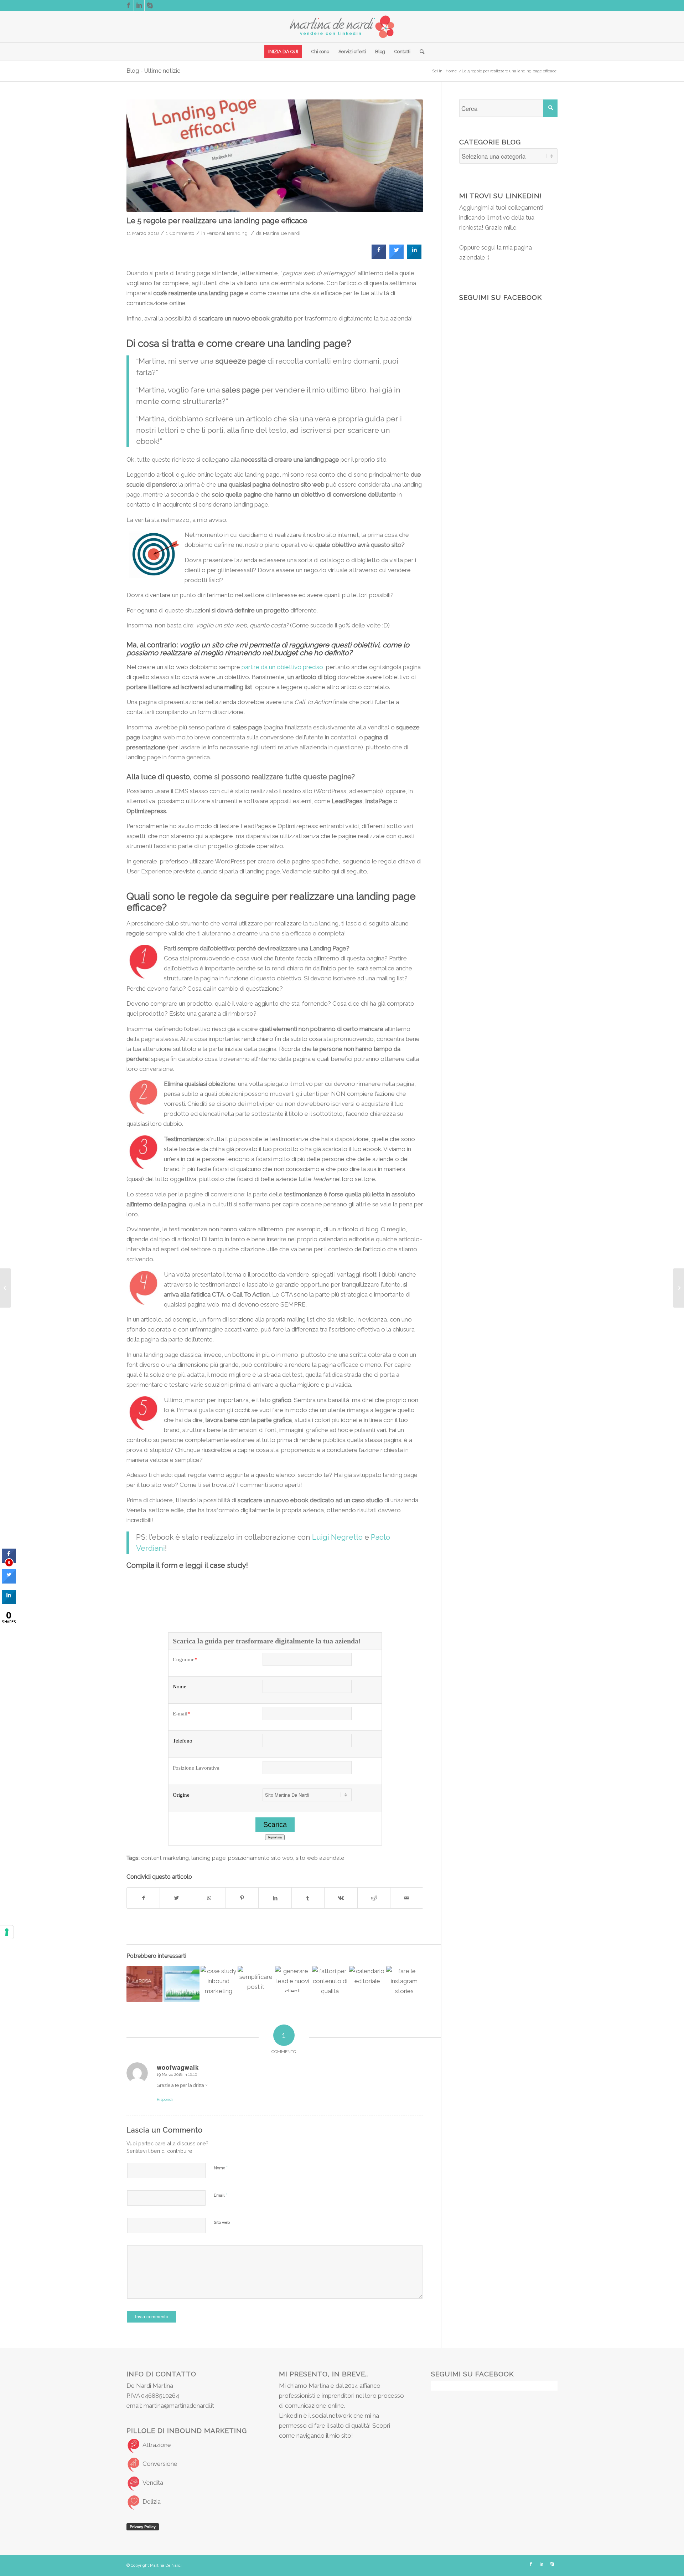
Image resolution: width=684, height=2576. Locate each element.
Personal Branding (227, 233)
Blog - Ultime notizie (153, 71)
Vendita (153, 2483)
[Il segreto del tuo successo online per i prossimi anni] (6, 1288)
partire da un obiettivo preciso (282, 667)
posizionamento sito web (261, 1858)
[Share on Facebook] (379, 257)
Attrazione (157, 2445)
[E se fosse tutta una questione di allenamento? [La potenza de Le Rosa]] (144, 1984)
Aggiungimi (474, 207)
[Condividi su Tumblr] (308, 1898)
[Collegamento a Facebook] (128, 5)
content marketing (165, 1858)
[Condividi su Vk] (341, 1898)
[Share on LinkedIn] (9, 1602)
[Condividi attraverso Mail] (407, 1898)
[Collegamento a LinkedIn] (139, 5)
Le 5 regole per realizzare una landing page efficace (217, 220)
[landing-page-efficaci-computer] (275, 156)
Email (220, 2195)
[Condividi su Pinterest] (242, 1898)
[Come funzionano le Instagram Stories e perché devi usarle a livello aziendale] (404, 1984)
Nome (221, 2168)
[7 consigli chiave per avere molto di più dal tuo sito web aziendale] (182, 1984)
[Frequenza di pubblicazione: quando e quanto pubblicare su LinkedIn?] (367, 1984)
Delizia (152, 2501)
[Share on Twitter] (397, 257)
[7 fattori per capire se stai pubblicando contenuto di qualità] (330, 1984)
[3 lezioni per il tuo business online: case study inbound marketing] (219, 1984)
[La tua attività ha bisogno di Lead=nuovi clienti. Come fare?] (293, 1979)
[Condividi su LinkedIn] (275, 1898)
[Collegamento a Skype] (150, 5)
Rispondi (165, 2100)
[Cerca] (420, 52)
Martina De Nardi (282, 233)
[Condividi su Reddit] (374, 1898)
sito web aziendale (320, 1858)
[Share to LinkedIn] (414, 257)
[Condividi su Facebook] (143, 1898)
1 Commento (180, 233)
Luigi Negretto (337, 1537)
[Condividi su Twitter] (176, 1898)
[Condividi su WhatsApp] (209, 1898)
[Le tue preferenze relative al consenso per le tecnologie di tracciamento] (7, 1932)
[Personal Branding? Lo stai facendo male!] (678, 1288)
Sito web (222, 2223)
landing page (208, 1858)
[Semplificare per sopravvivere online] (256, 1978)
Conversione (160, 2464)
